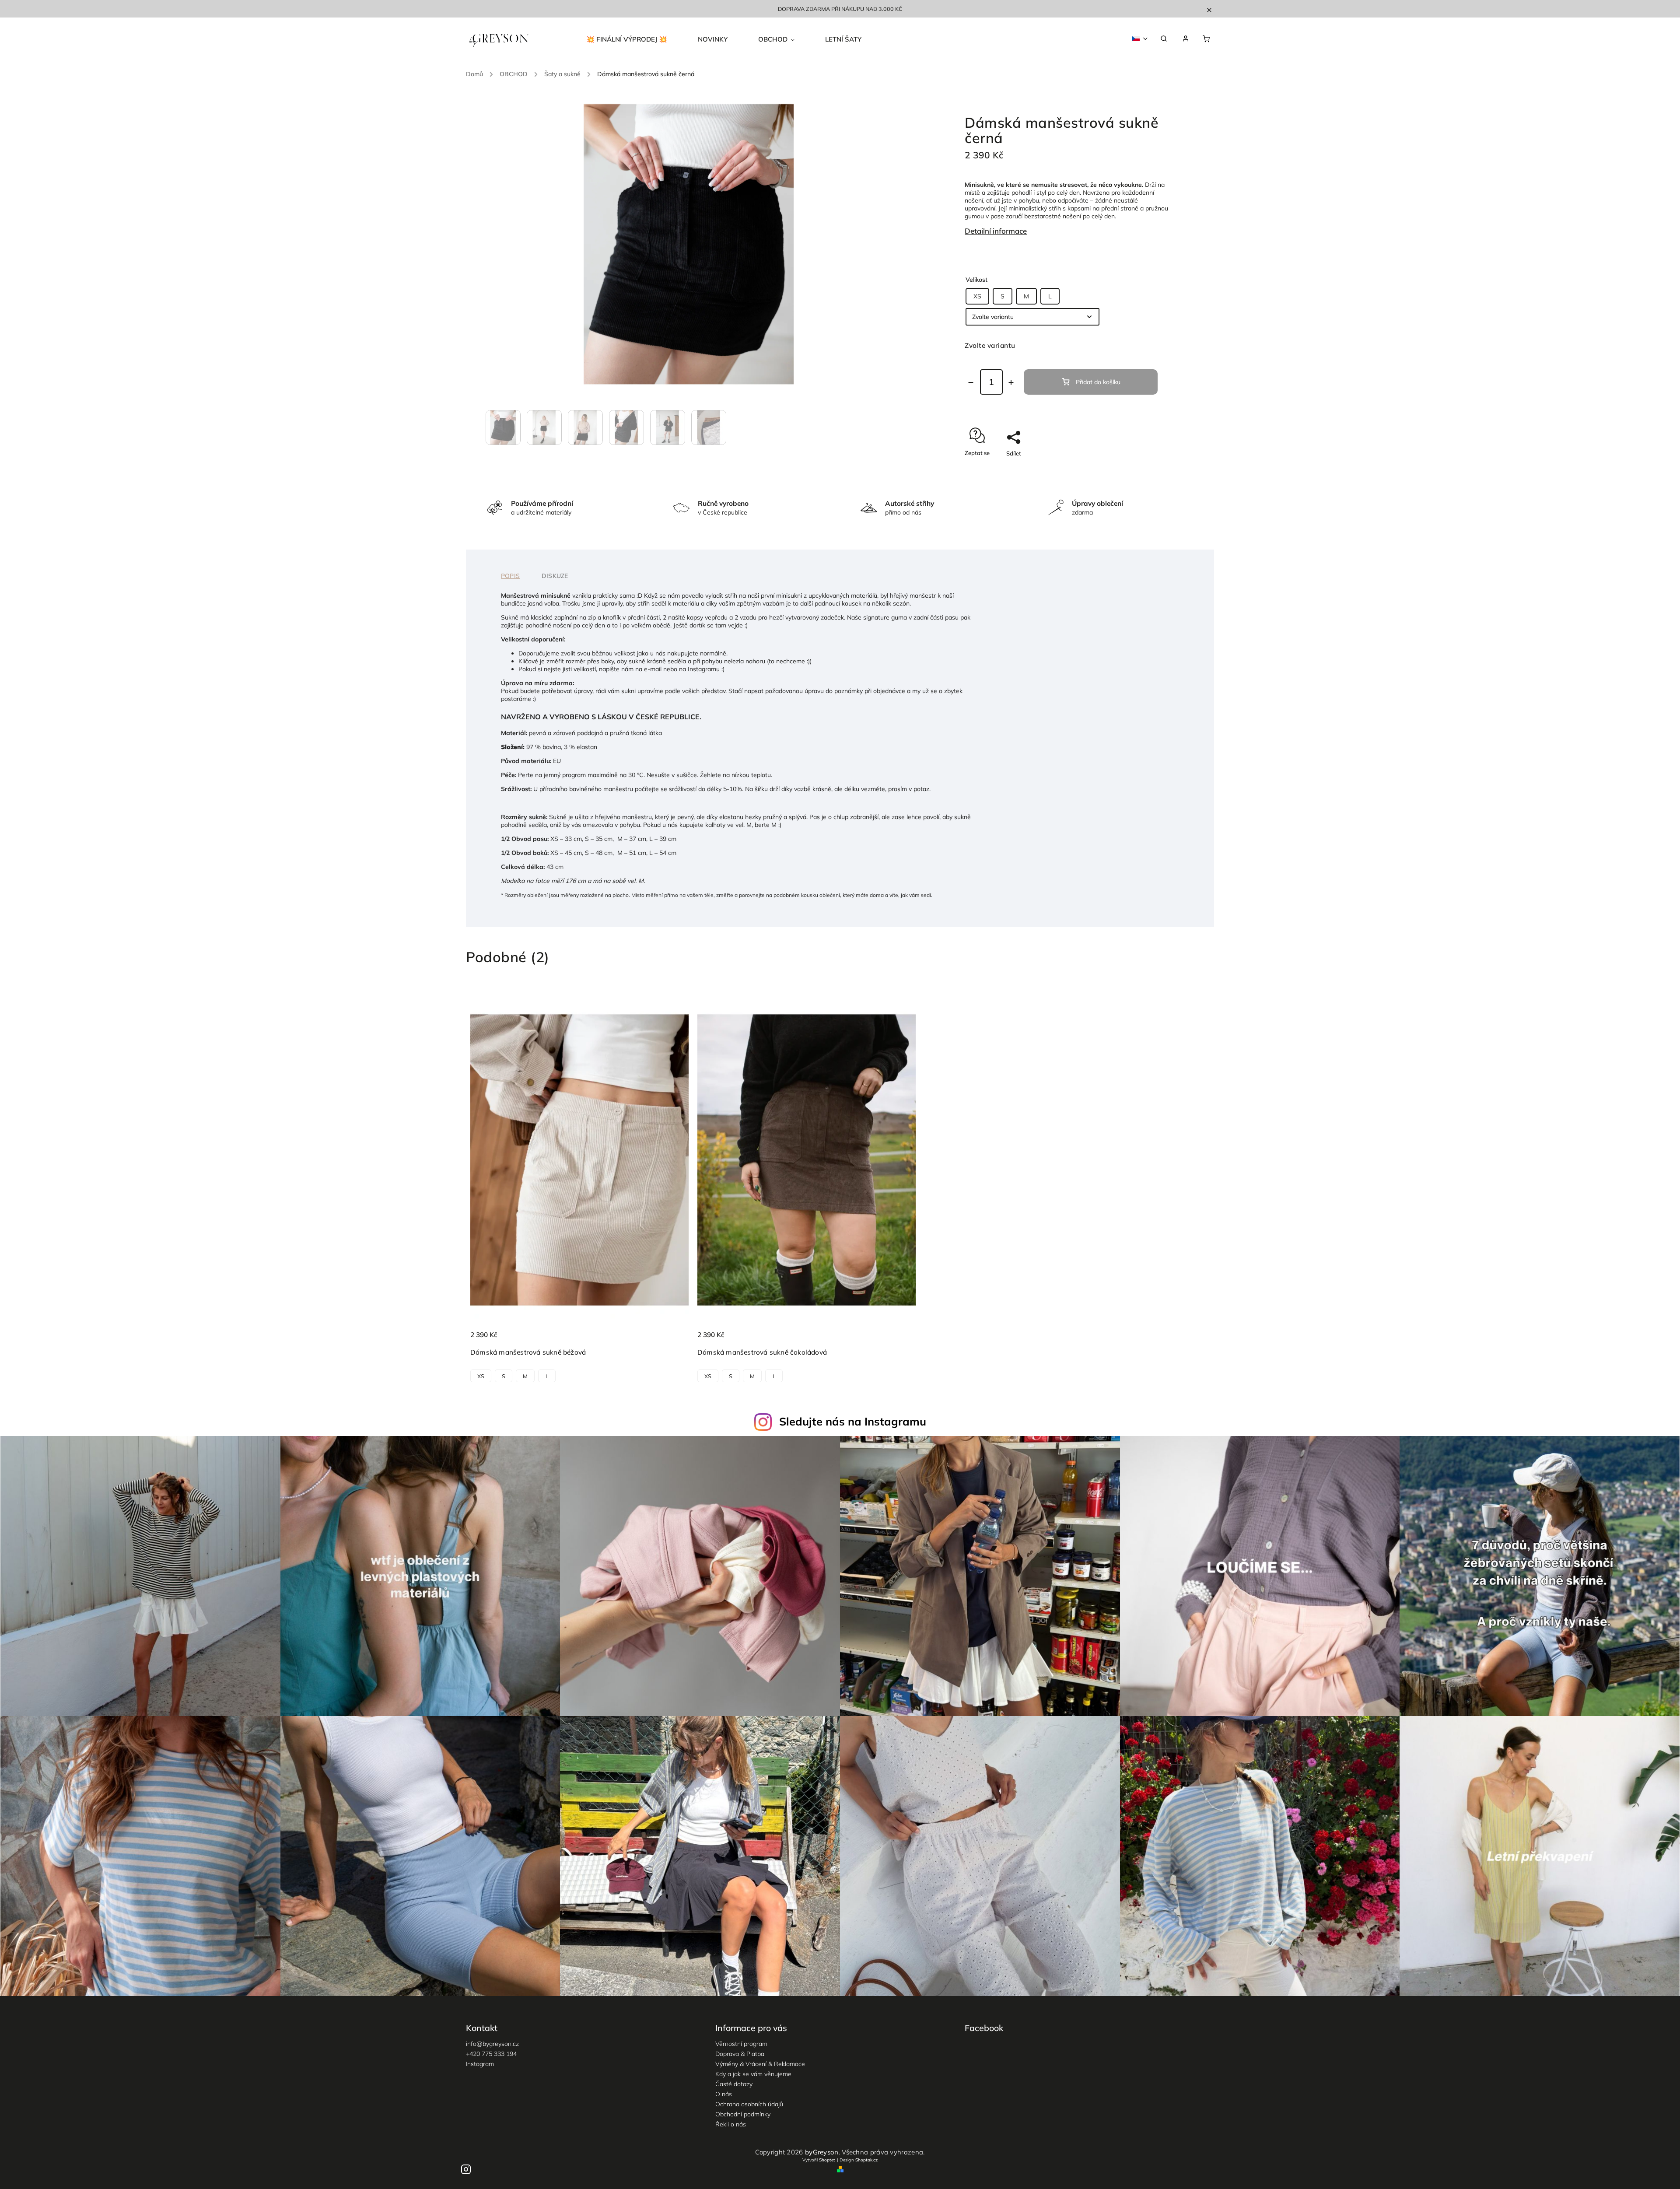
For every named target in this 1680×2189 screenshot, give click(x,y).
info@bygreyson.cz (492, 2044)
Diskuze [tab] (555, 576)
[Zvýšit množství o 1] (1011, 382)
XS (977, 296)
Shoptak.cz (866, 2160)
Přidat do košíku (1098, 382)
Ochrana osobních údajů (749, 2104)
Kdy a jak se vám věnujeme (753, 2074)
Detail (673, 1340)
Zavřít (1141, 469)
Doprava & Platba (740, 2054)
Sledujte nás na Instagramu (853, 1421)
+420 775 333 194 (491, 2054)
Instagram (480, 2064)
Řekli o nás (731, 2124)
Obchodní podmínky (743, 2114)
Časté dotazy (734, 2084)
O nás (724, 2094)
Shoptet (827, 2160)
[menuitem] (634, 39)
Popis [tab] (510, 576)
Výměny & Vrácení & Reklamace (760, 2064)
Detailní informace (996, 231)
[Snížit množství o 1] (971, 382)
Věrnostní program (741, 2044)
